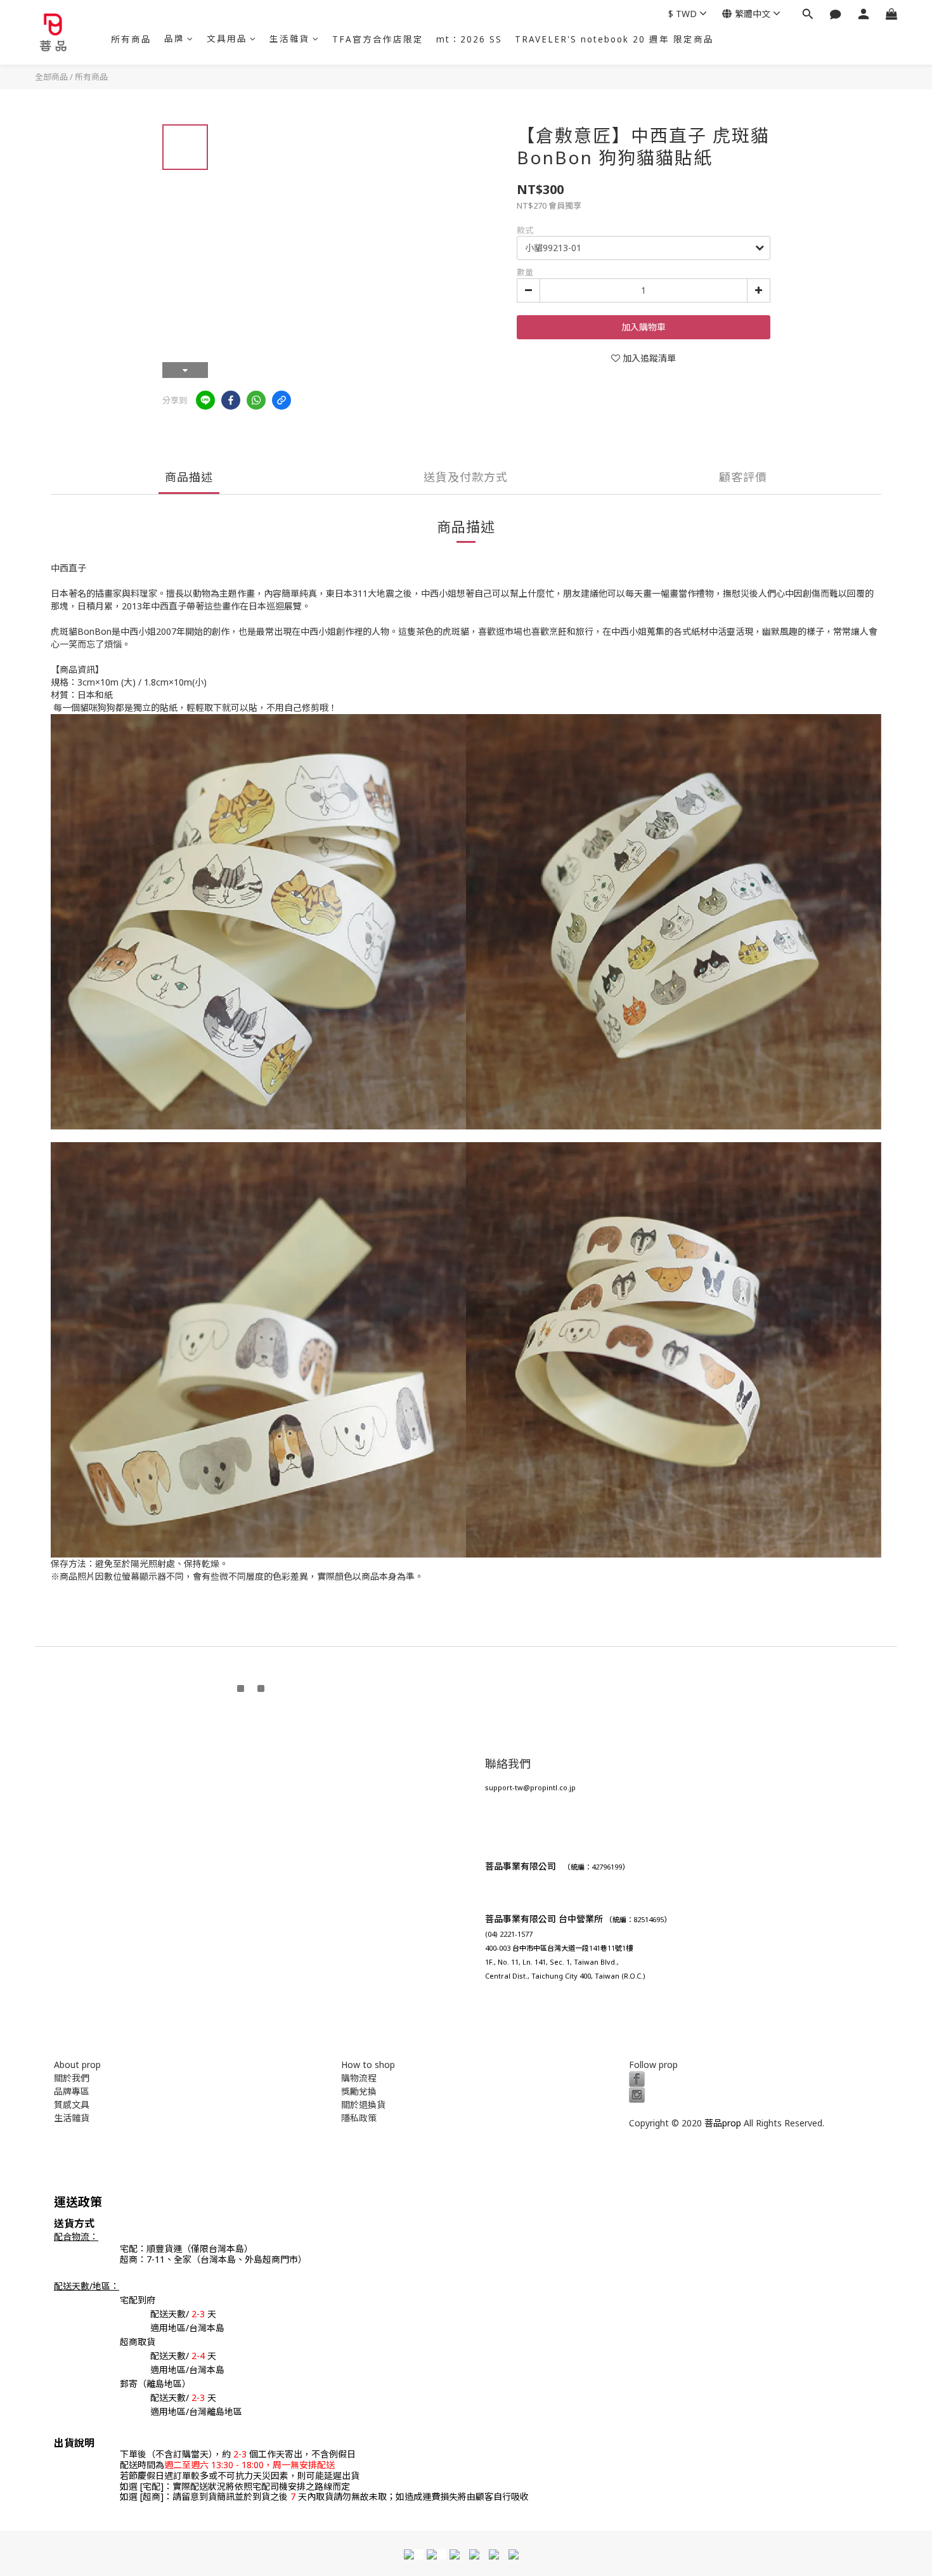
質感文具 (72, 2104)
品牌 (174, 39)
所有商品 (131, 39)
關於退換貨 (363, 2104)
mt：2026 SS (469, 39)
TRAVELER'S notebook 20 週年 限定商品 (614, 39)
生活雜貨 (290, 39)
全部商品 (51, 77)
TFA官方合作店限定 (378, 39)
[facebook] (231, 400)
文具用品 (227, 39)
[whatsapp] (256, 400)
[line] (205, 400)
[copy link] (282, 400)
